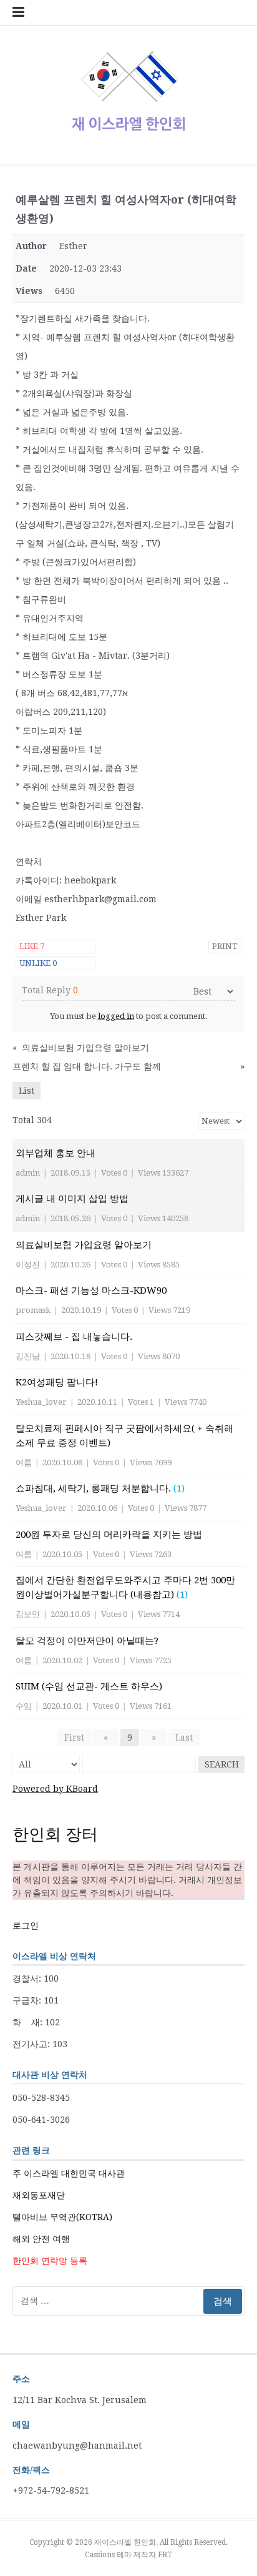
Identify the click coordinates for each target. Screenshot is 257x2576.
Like (32, 946)
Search (222, 1764)
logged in (116, 1016)
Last (184, 1738)
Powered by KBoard (55, 1789)
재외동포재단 (39, 2195)
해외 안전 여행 (41, 2239)
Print (225, 946)
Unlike (38, 963)
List (27, 1091)
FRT (165, 2555)
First (74, 1738)
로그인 (26, 1925)
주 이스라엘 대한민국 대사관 (69, 2173)
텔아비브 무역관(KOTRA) (62, 2217)
